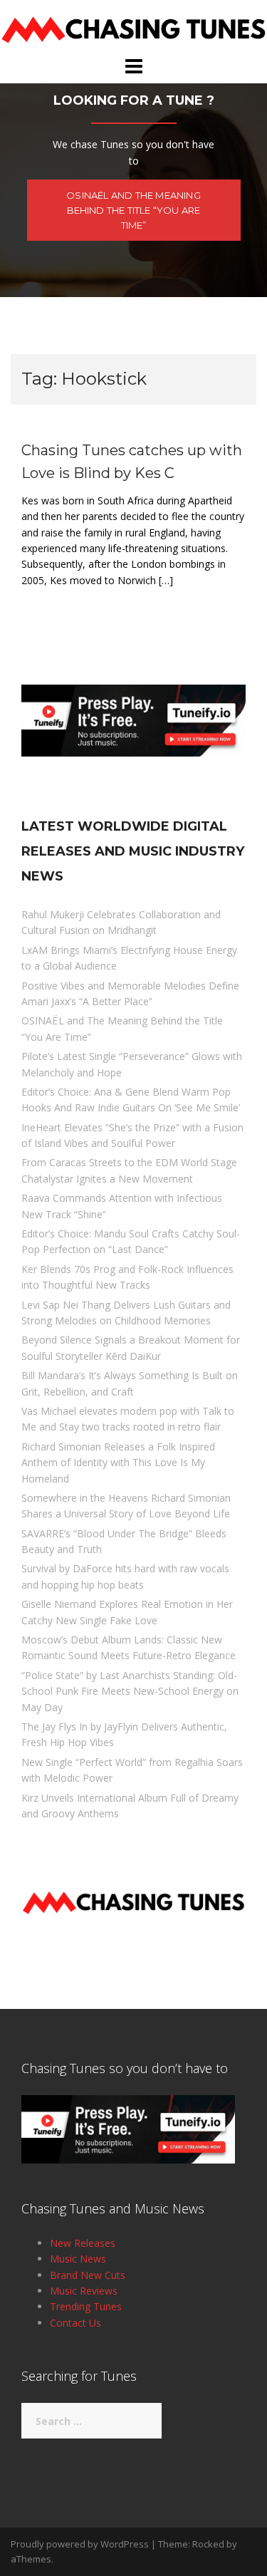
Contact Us (75, 2323)
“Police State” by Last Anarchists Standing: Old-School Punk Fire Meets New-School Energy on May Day (130, 1691)
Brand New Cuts (88, 2275)
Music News (78, 2259)
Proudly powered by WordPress (80, 2544)
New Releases (83, 2243)
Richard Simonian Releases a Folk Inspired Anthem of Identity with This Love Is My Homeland (118, 1463)
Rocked (208, 2544)
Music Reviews (84, 2291)
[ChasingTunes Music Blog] (133, 27)
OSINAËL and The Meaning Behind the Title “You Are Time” (133, 210)
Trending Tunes (86, 2306)
